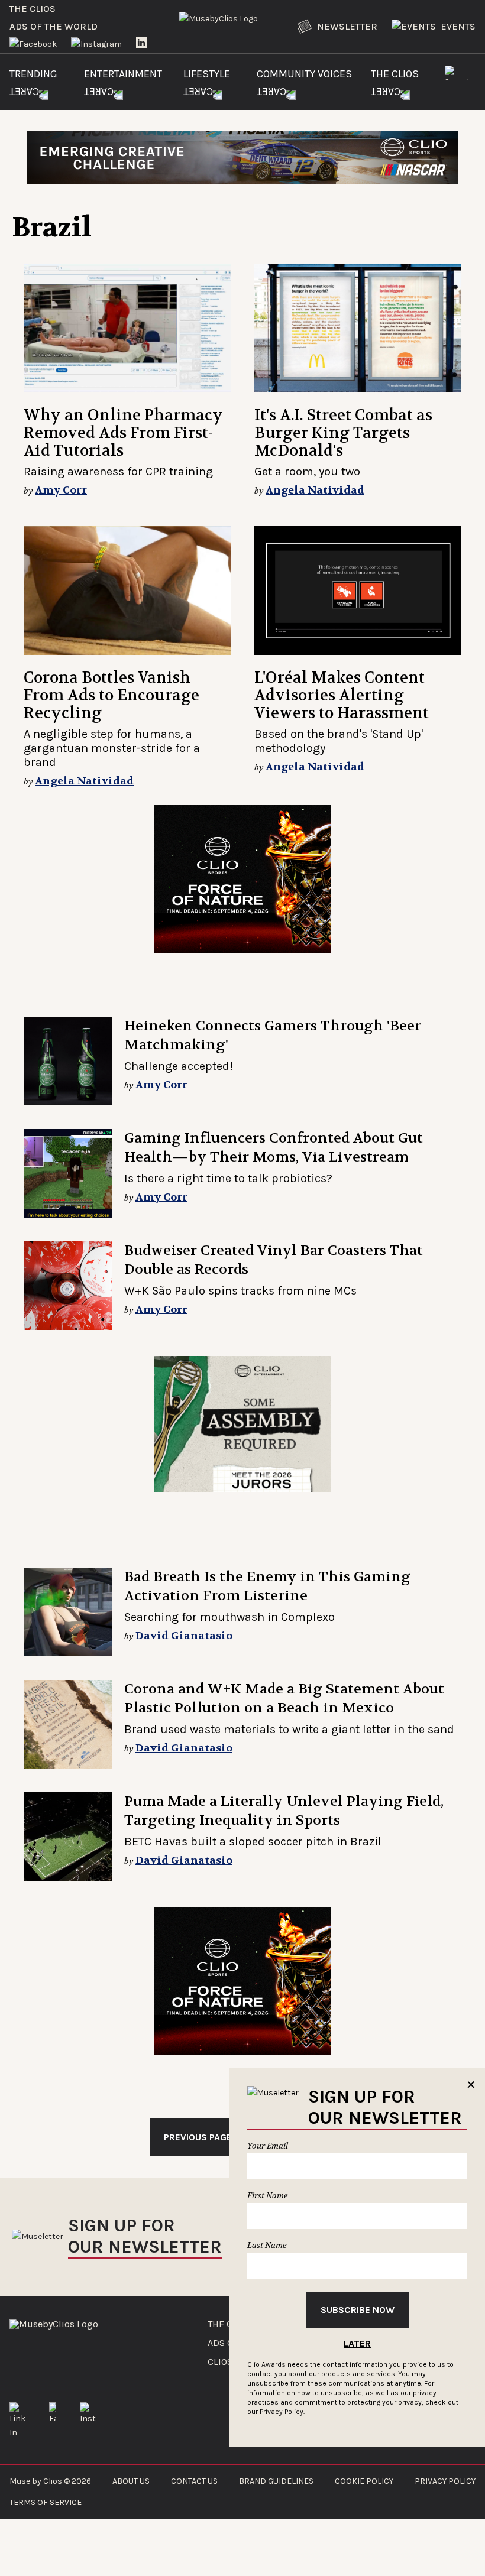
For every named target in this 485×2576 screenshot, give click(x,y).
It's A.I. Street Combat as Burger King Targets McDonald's (343, 433)
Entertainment (123, 74)
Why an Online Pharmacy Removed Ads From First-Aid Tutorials (123, 433)
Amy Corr (61, 490)
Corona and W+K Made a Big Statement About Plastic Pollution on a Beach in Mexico (284, 1699)
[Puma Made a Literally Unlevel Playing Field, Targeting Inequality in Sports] (68, 1837)
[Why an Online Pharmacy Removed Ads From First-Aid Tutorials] (127, 328)
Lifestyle (207, 74)
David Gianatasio (184, 1636)
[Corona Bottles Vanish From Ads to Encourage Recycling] (127, 591)
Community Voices (304, 74)
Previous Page (198, 2137)
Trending (33, 74)
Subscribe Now (358, 2310)
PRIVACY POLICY (445, 2481)
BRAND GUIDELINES (276, 2481)
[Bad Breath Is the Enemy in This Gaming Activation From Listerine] (68, 1612)
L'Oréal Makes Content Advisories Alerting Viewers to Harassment (342, 695)
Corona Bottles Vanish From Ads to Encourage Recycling (111, 695)
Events (458, 26)
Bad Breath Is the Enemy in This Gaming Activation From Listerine (267, 1586)
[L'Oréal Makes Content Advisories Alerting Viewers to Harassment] (358, 591)
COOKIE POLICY (364, 2481)
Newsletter (347, 26)
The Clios (33, 9)
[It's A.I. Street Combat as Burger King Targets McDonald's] (358, 328)
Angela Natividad (315, 490)
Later (357, 2343)
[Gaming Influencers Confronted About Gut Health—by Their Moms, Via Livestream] (68, 1173)
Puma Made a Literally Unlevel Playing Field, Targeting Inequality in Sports (284, 1811)
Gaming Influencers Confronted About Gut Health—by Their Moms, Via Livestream (274, 1148)
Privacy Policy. (282, 2412)
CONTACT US (194, 2481)
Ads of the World (54, 26)
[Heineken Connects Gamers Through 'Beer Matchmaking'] (68, 1061)
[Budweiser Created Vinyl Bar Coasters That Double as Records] (68, 1286)
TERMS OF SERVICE (46, 2502)
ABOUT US (131, 2481)
